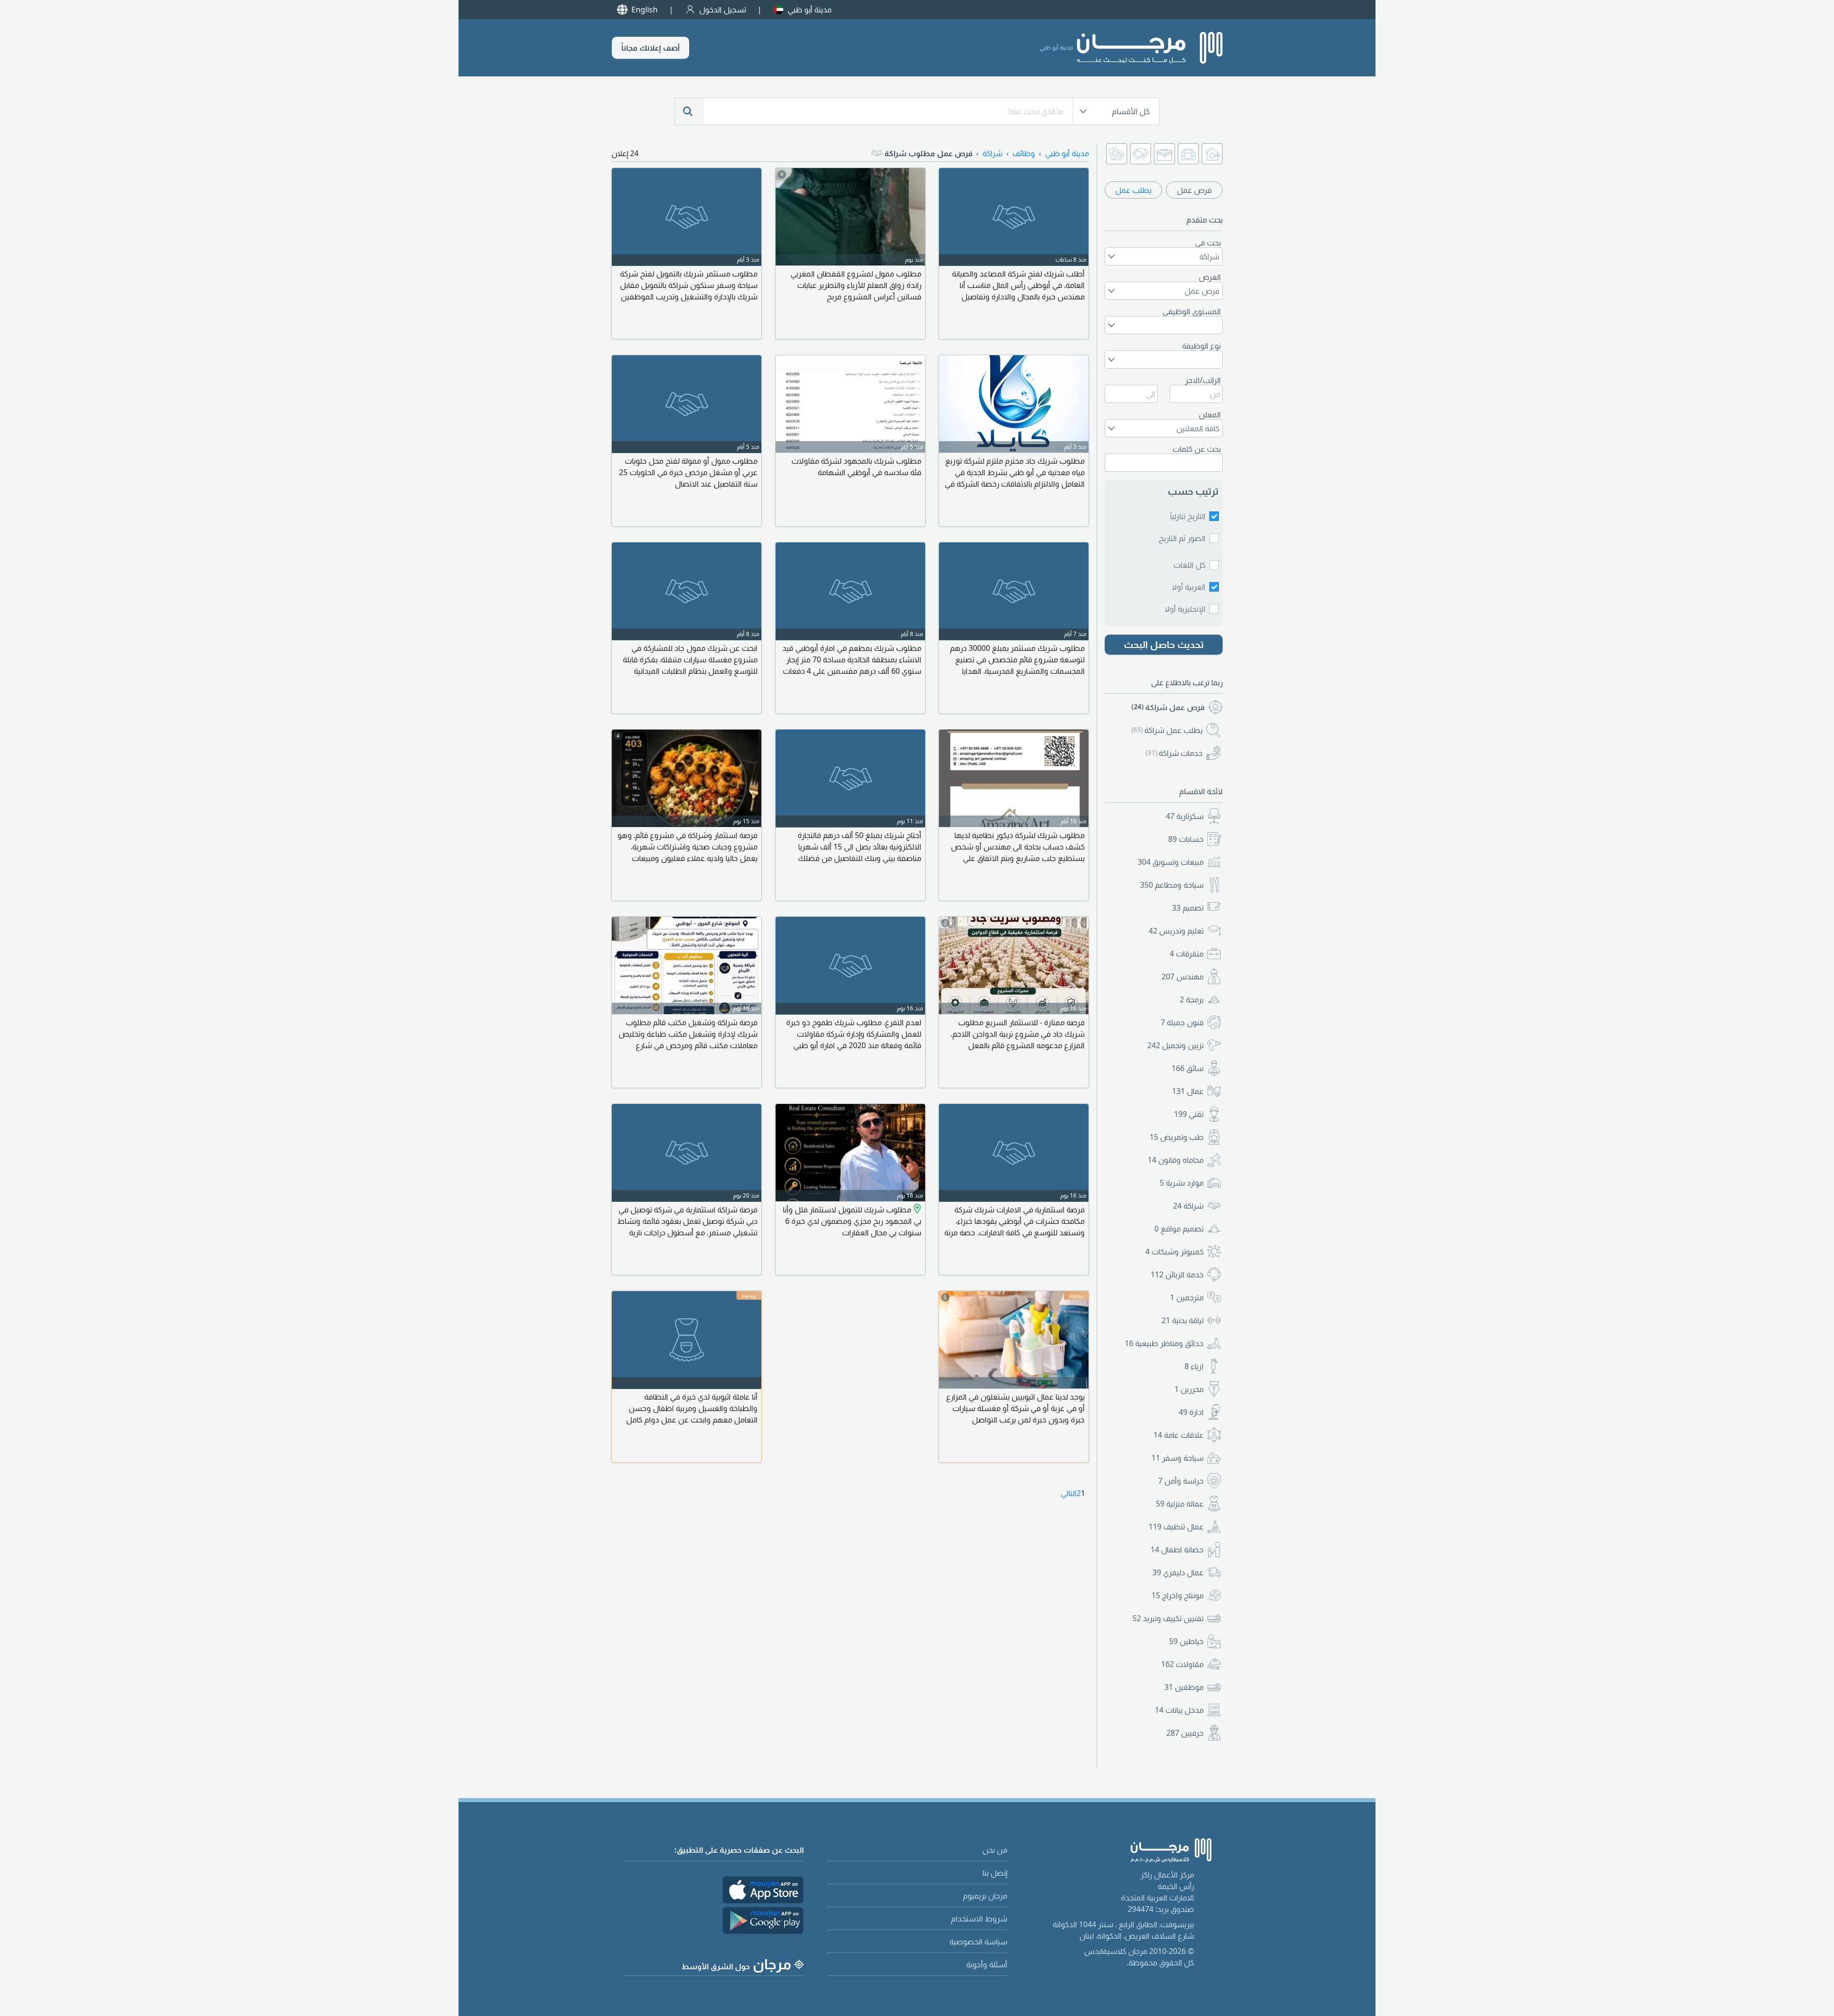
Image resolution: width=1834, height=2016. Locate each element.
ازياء (1194, 1366)
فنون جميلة (1182, 1022)
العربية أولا (1189, 587)
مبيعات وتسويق (1171, 862)
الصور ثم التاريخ (1182, 538)
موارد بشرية (1182, 1183)
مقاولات (1182, 1664)
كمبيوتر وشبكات (1174, 1252)
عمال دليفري (1178, 1572)
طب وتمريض (1177, 1137)
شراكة (1188, 1206)
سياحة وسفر (1178, 1458)
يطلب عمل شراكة (1167, 730)
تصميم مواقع (1179, 1229)
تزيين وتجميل (1175, 1045)
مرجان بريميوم (985, 1896)
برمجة (1192, 999)
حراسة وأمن (1181, 1481)
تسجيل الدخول (723, 10)
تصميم (1188, 908)
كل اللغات (1189, 565)
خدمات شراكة (1174, 753)
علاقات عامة (1178, 1435)
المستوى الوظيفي (1192, 311)
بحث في (1208, 243)
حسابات (1186, 839)
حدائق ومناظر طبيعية (1164, 1343)
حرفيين (1185, 1733)
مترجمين (1187, 1297)
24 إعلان (625, 153)
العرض (1210, 277)
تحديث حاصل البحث (1164, 644)
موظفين (1184, 1687)
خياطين (1186, 1641)
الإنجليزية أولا (1185, 609)
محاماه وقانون (1176, 1160)
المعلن (1210, 414)
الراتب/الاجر (1203, 380)
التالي (1069, 1493)
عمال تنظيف (1176, 1527)
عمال (1188, 1091)
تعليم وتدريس (1176, 931)
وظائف (1024, 153)
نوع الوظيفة (1201, 346)
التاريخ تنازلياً (1188, 516)
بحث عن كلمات (1197, 449)
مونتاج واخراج (1178, 1595)
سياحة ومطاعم (1172, 885)
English (645, 10)
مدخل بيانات (1179, 1710)
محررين (1189, 1389)
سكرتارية (1185, 816)
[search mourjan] (689, 111)
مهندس (1183, 976)
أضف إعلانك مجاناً (650, 48)
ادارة (1191, 1412)
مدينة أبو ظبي (810, 10)
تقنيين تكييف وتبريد (1168, 1618)
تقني (1189, 1114)
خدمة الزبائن (1177, 1274)
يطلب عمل (1133, 190)
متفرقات (1187, 954)
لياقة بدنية (1183, 1320)
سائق (1188, 1068)
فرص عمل (1194, 190)
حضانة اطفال (1177, 1549)
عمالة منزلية (1180, 1504)
